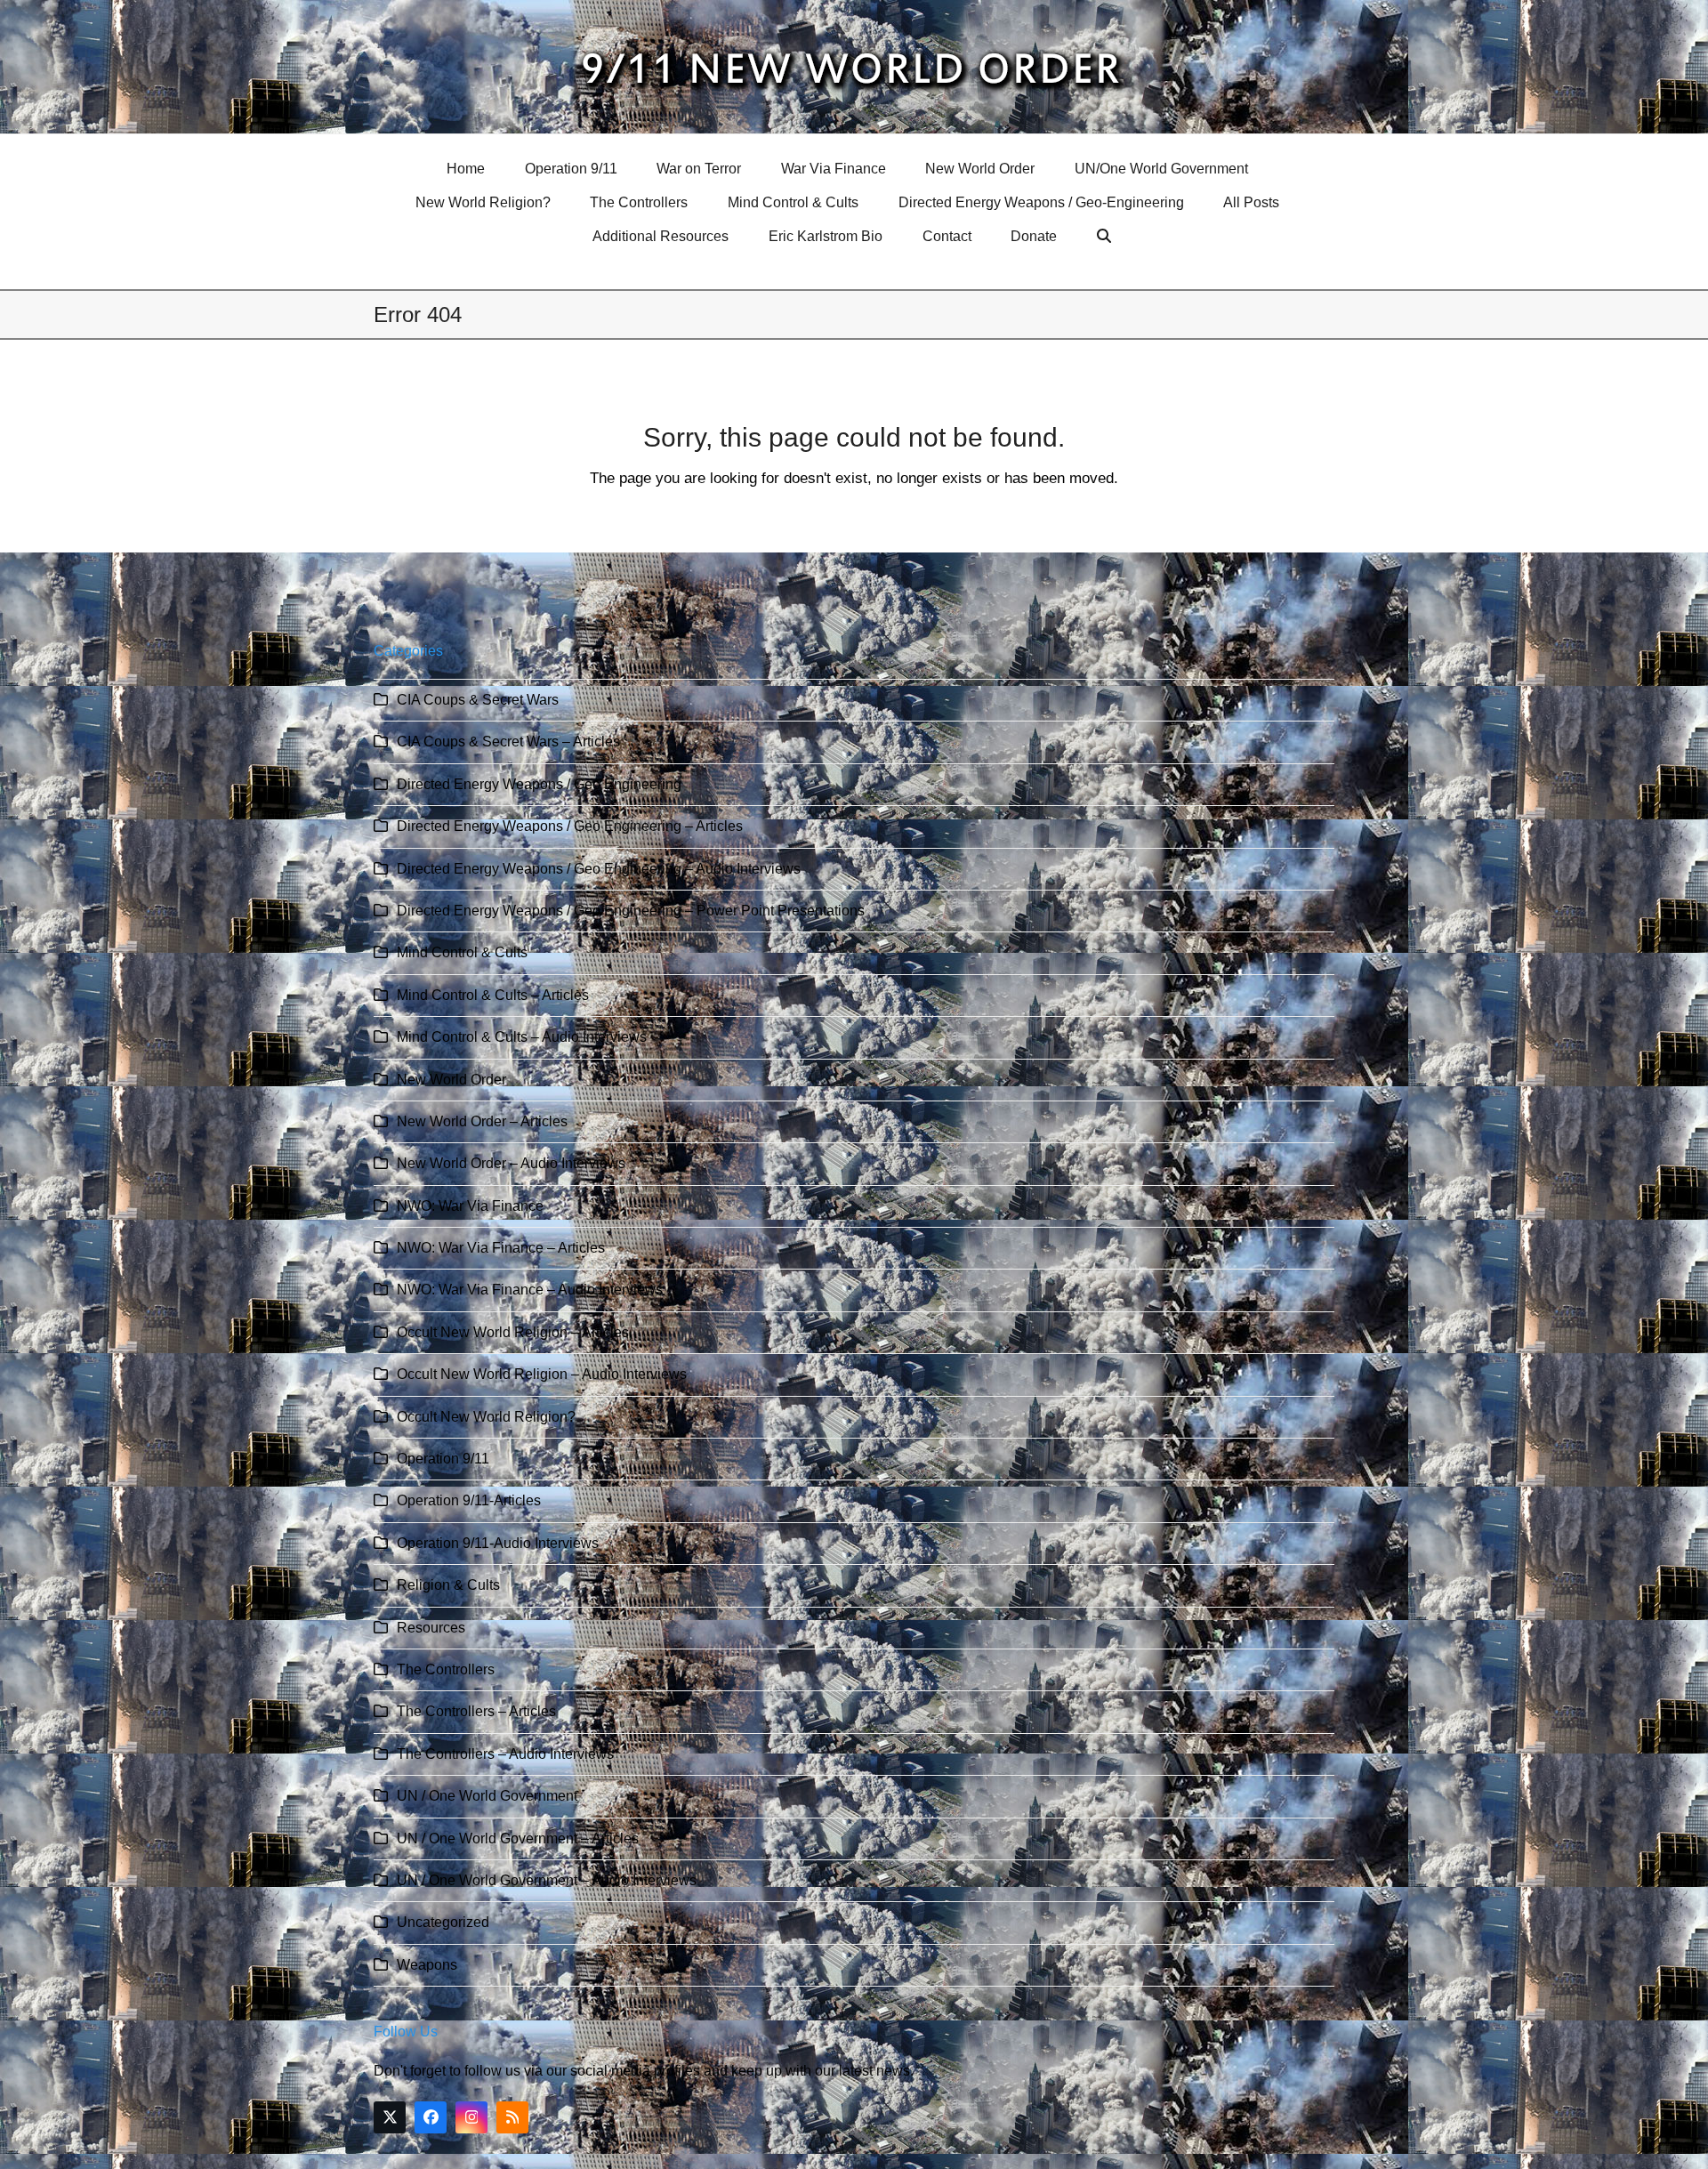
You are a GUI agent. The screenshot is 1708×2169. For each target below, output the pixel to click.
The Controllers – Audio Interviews (505, 1754)
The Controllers (446, 1669)
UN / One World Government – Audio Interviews (547, 1880)
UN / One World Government (487, 1796)
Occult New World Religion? (486, 1417)
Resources (431, 1628)
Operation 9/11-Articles (469, 1500)
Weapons (427, 1965)
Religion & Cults (448, 1585)
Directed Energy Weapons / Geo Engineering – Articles (570, 826)
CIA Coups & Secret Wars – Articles (508, 742)
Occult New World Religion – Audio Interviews (542, 1374)
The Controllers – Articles (476, 1711)
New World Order (451, 1080)
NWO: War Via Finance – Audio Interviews (530, 1290)
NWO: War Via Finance (470, 1206)
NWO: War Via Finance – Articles (501, 1248)
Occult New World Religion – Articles (513, 1332)
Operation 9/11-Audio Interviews (498, 1543)
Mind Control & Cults (462, 952)
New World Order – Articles (482, 1121)
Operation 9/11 (443, 1459)
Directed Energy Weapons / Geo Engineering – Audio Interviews (599, 869)
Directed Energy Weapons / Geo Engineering (539, 784)
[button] (1106, 237)
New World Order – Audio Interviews (511, 1163)
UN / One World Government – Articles (518, 1838)
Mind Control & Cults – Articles (493, 995)
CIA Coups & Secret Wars (478, 700)
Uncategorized (443, 1922)
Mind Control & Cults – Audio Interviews (522, 1037)
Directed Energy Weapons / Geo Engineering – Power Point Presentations (631, 911)
